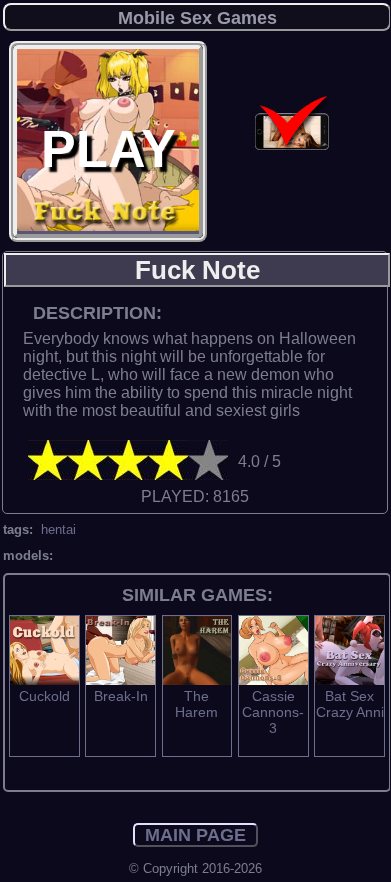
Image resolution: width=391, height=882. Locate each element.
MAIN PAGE (195, 835)
